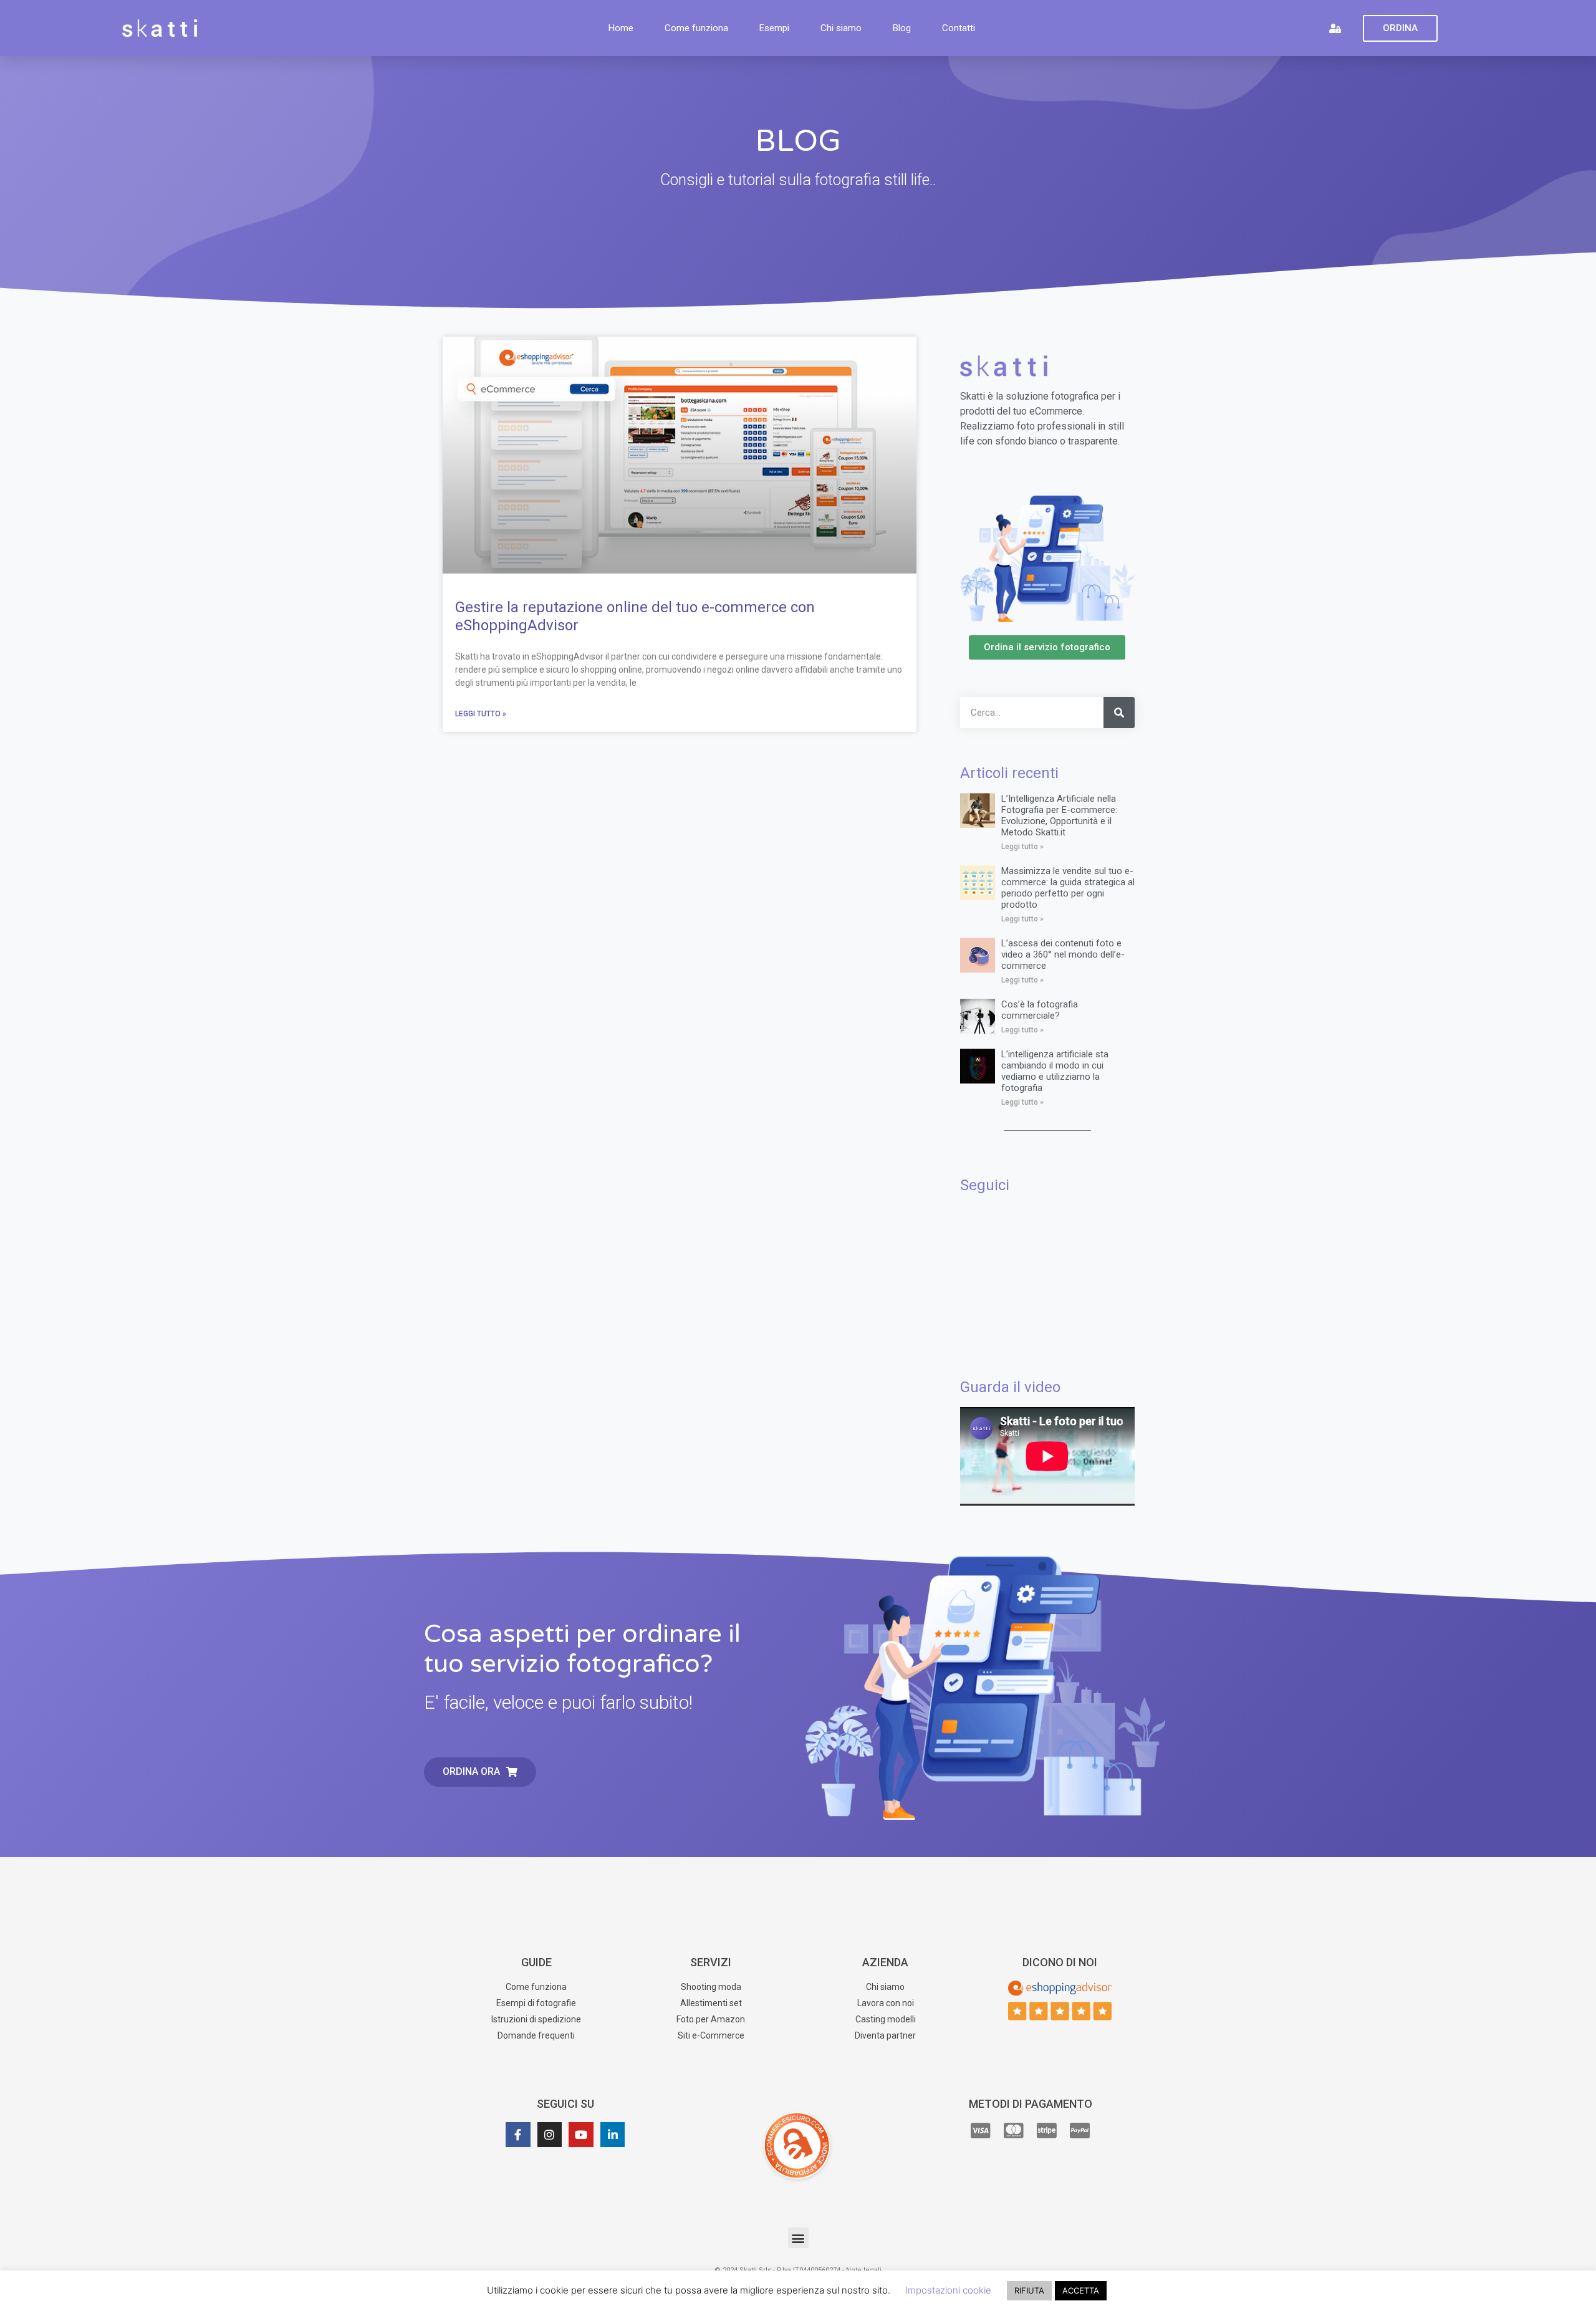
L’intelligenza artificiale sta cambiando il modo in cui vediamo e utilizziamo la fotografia (1055, 1071)
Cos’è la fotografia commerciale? (1040, 1010)
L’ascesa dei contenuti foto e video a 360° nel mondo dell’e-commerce (1063, 954)
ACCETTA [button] (1081, 2290)
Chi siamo (841, 28)
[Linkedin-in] (613, 2135)
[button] (798, 2238)
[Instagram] (550, 2135)
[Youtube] (581, 2135)
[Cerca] (1119, 713)
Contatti (959, 28)
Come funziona (696, 28)
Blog (902, 28)
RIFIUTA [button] (1029, 2290)
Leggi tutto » (481, 714)
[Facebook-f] (518, 2135)
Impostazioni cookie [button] (948, 2290)
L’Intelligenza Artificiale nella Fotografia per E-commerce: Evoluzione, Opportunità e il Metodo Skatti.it (1059, 815)
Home (621, 28)
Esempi (774, 28)
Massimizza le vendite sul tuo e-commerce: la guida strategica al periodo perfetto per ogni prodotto (1068, 888)
